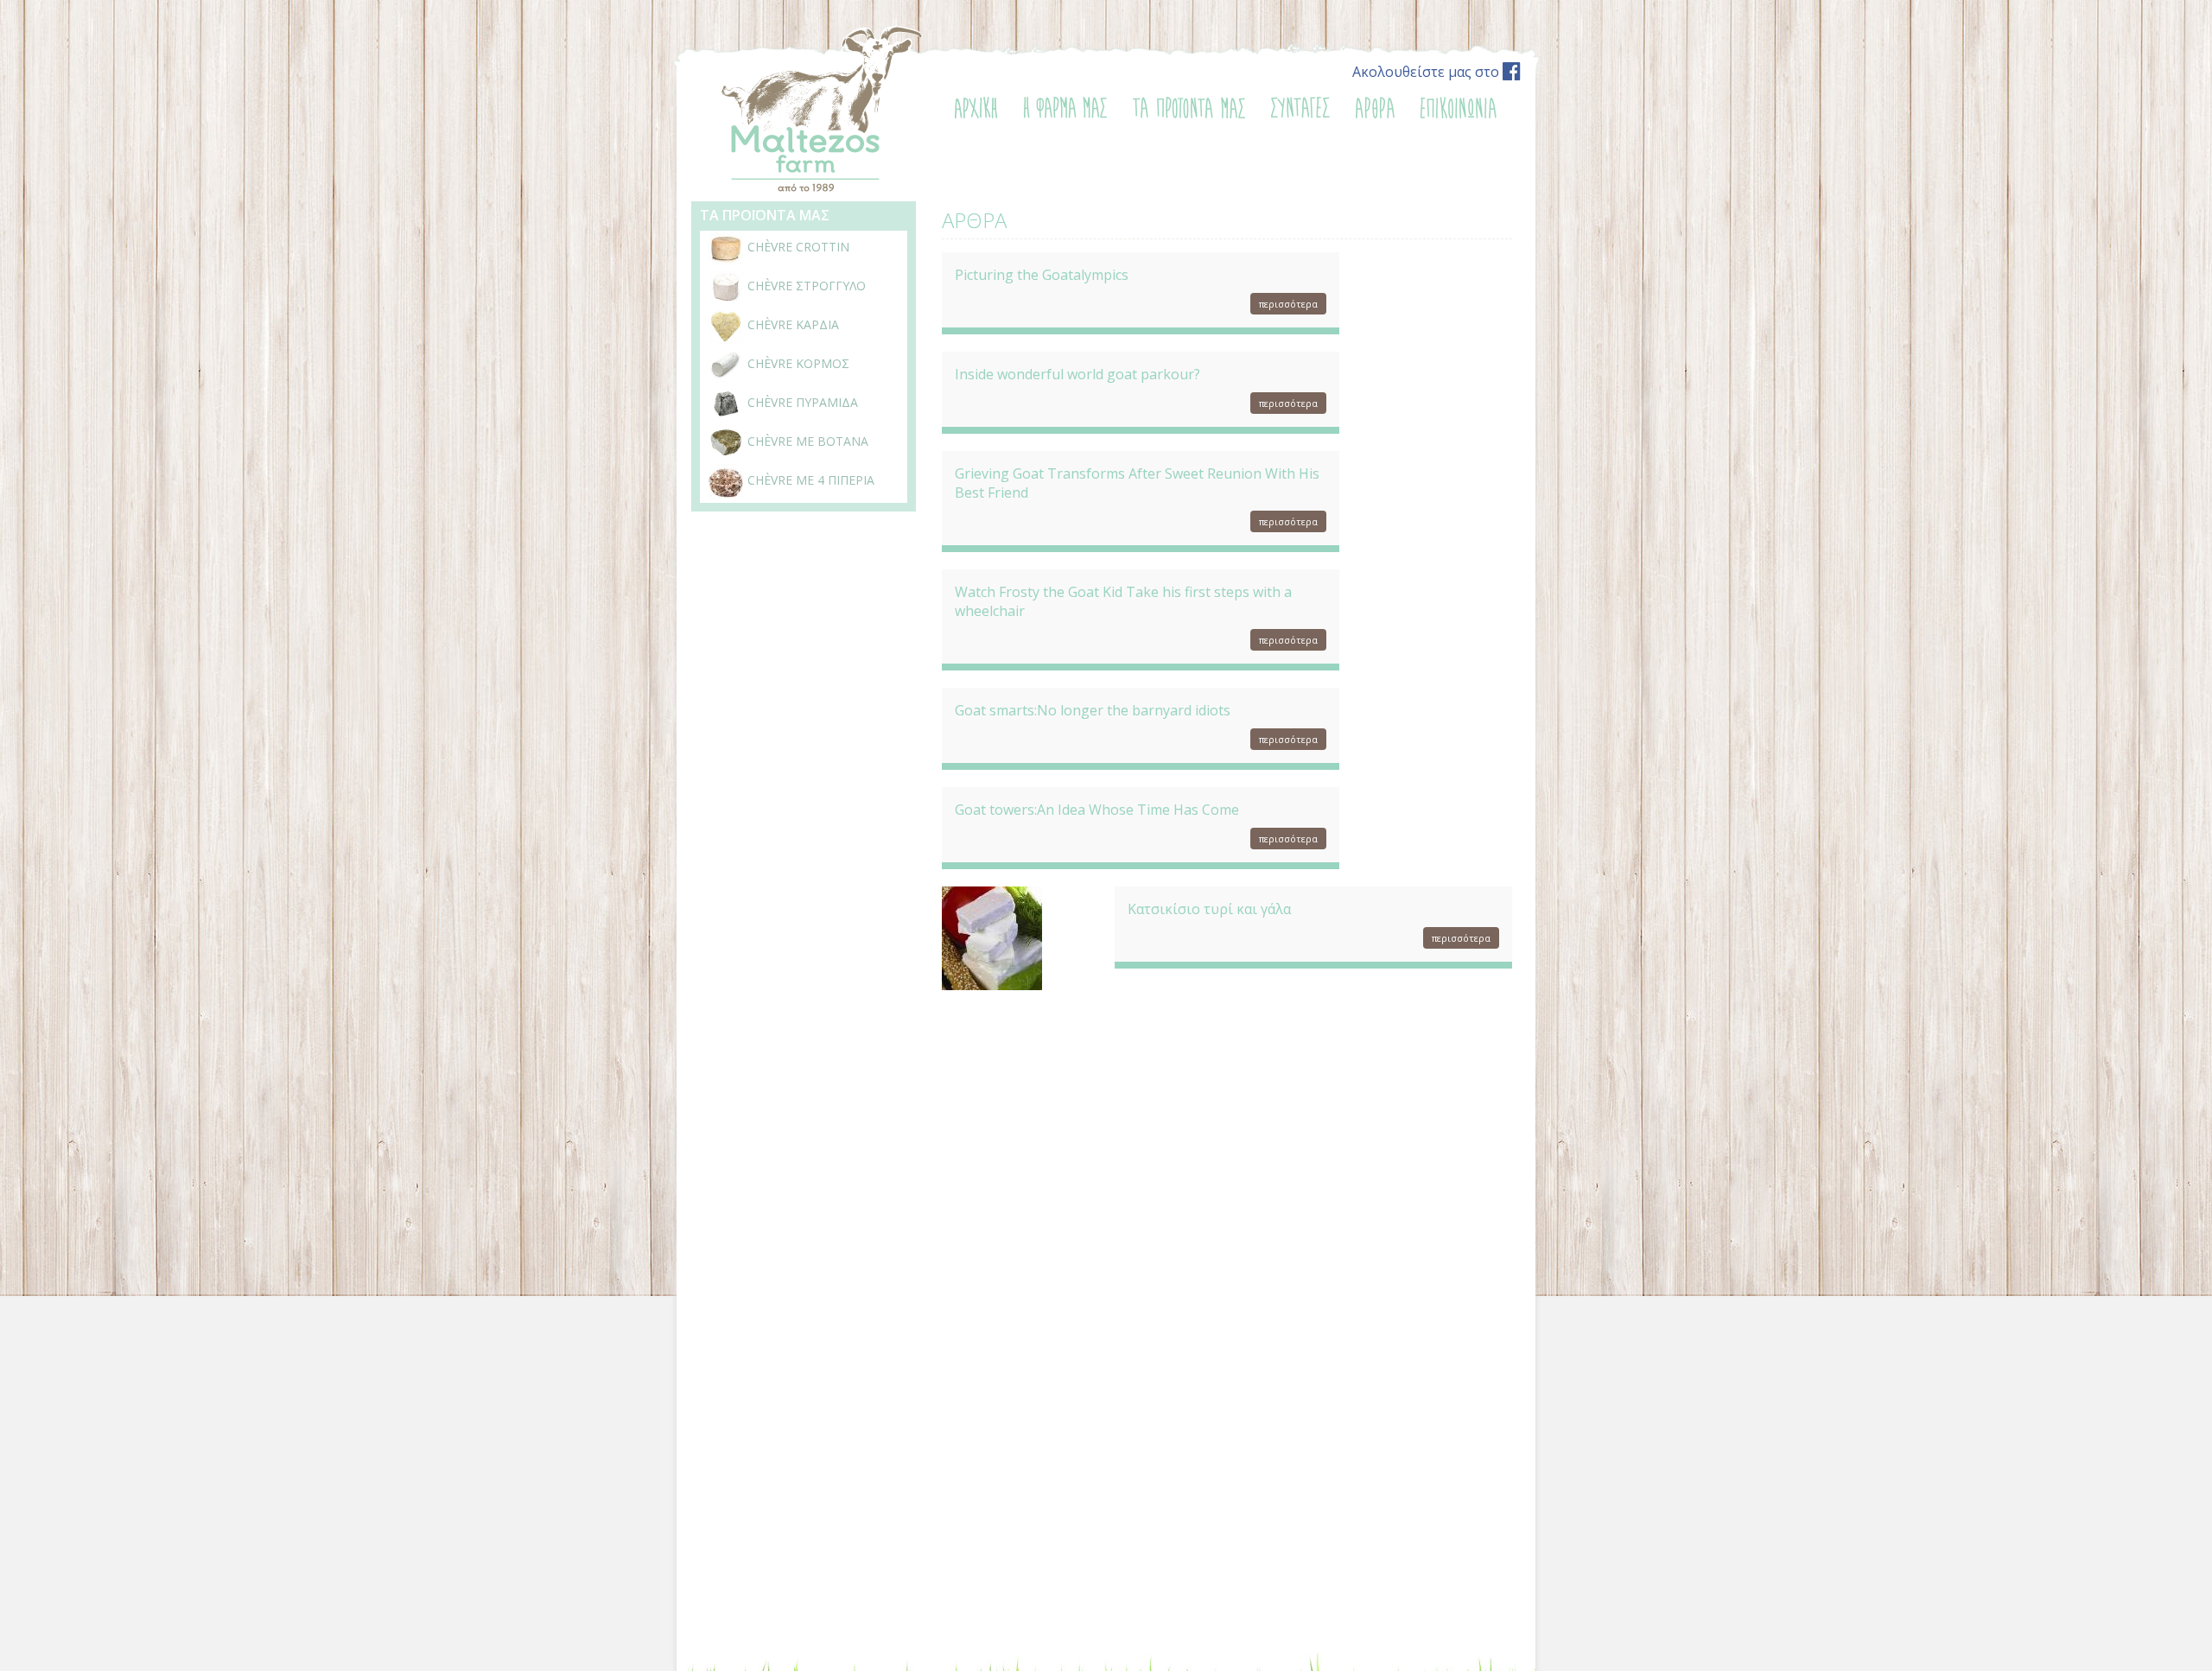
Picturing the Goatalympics (1042, 275)
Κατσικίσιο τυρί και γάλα (1209, 909)
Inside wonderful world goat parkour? (1077, 374)
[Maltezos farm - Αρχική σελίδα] (820, 189)
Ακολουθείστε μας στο (1427, 72)
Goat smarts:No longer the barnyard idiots (1093, 710)
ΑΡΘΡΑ (974, 220)
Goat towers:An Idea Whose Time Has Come (1097, 810)
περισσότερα (1288, 304)
